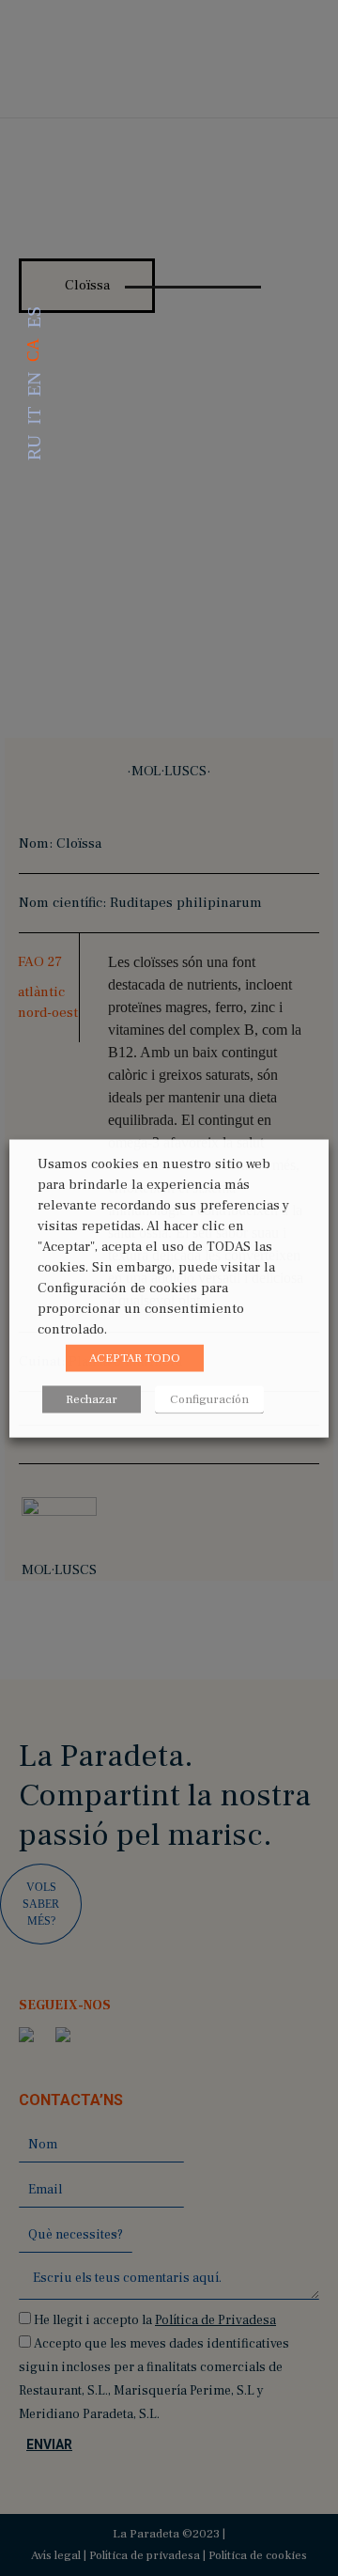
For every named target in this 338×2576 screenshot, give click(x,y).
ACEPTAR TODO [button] (135, 1357)
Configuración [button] (209, 1398)
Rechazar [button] (92, 1398)
